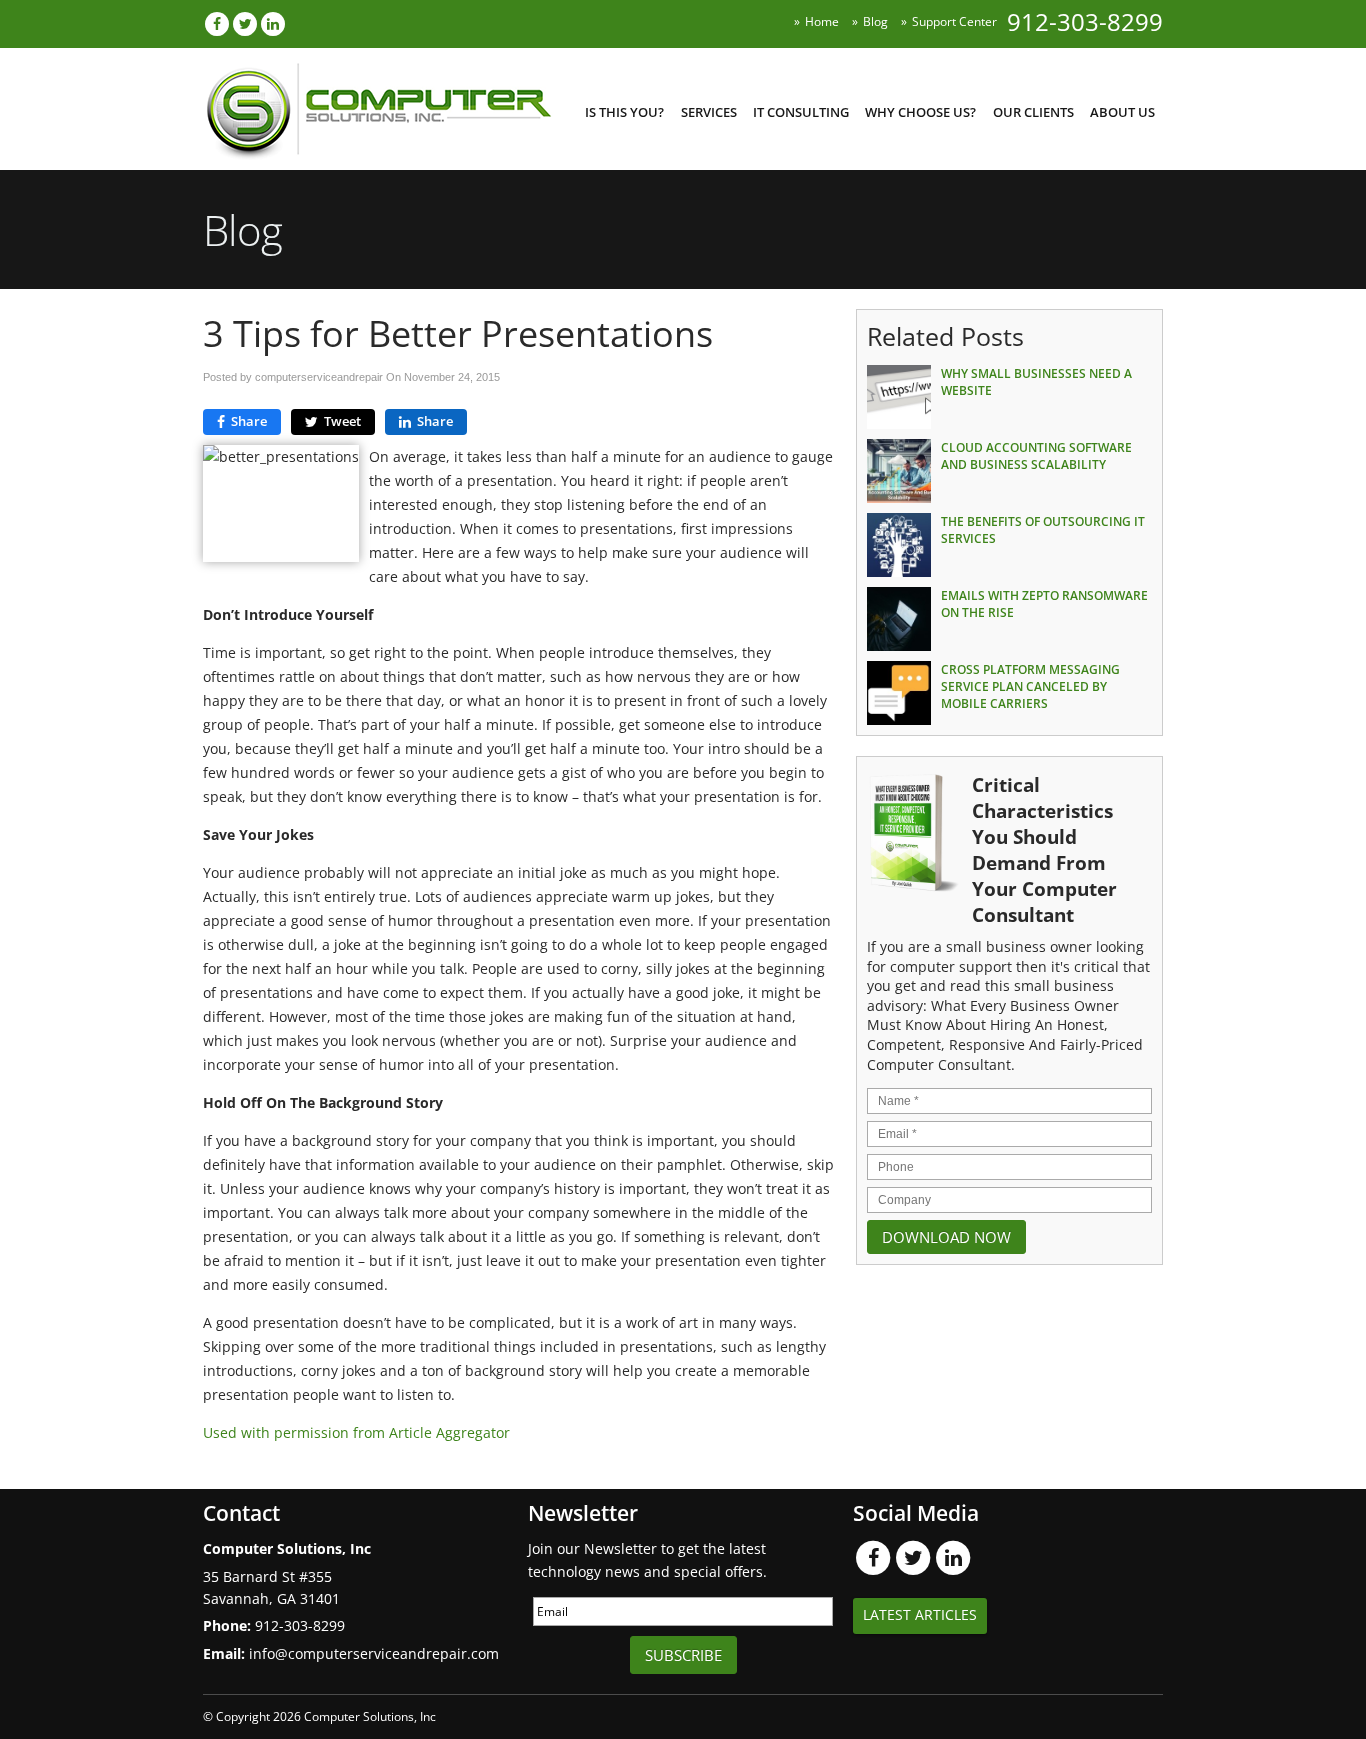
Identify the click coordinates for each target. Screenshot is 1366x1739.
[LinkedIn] (273, 23)
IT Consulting (801, 112)
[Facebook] (217, 23)
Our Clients (1033, 112)
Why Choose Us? (920, 112)
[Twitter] (245, 23)
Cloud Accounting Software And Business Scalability (1036, 456)
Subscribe (683, 1655)
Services (709, 112)
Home (822, 21)
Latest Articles (920, 1614)
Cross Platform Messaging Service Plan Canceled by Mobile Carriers (1030, 686)
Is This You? (624, 112)
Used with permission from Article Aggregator (356, 1432)
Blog (875, 21)
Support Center (954, 21)
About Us (1122, 112)
